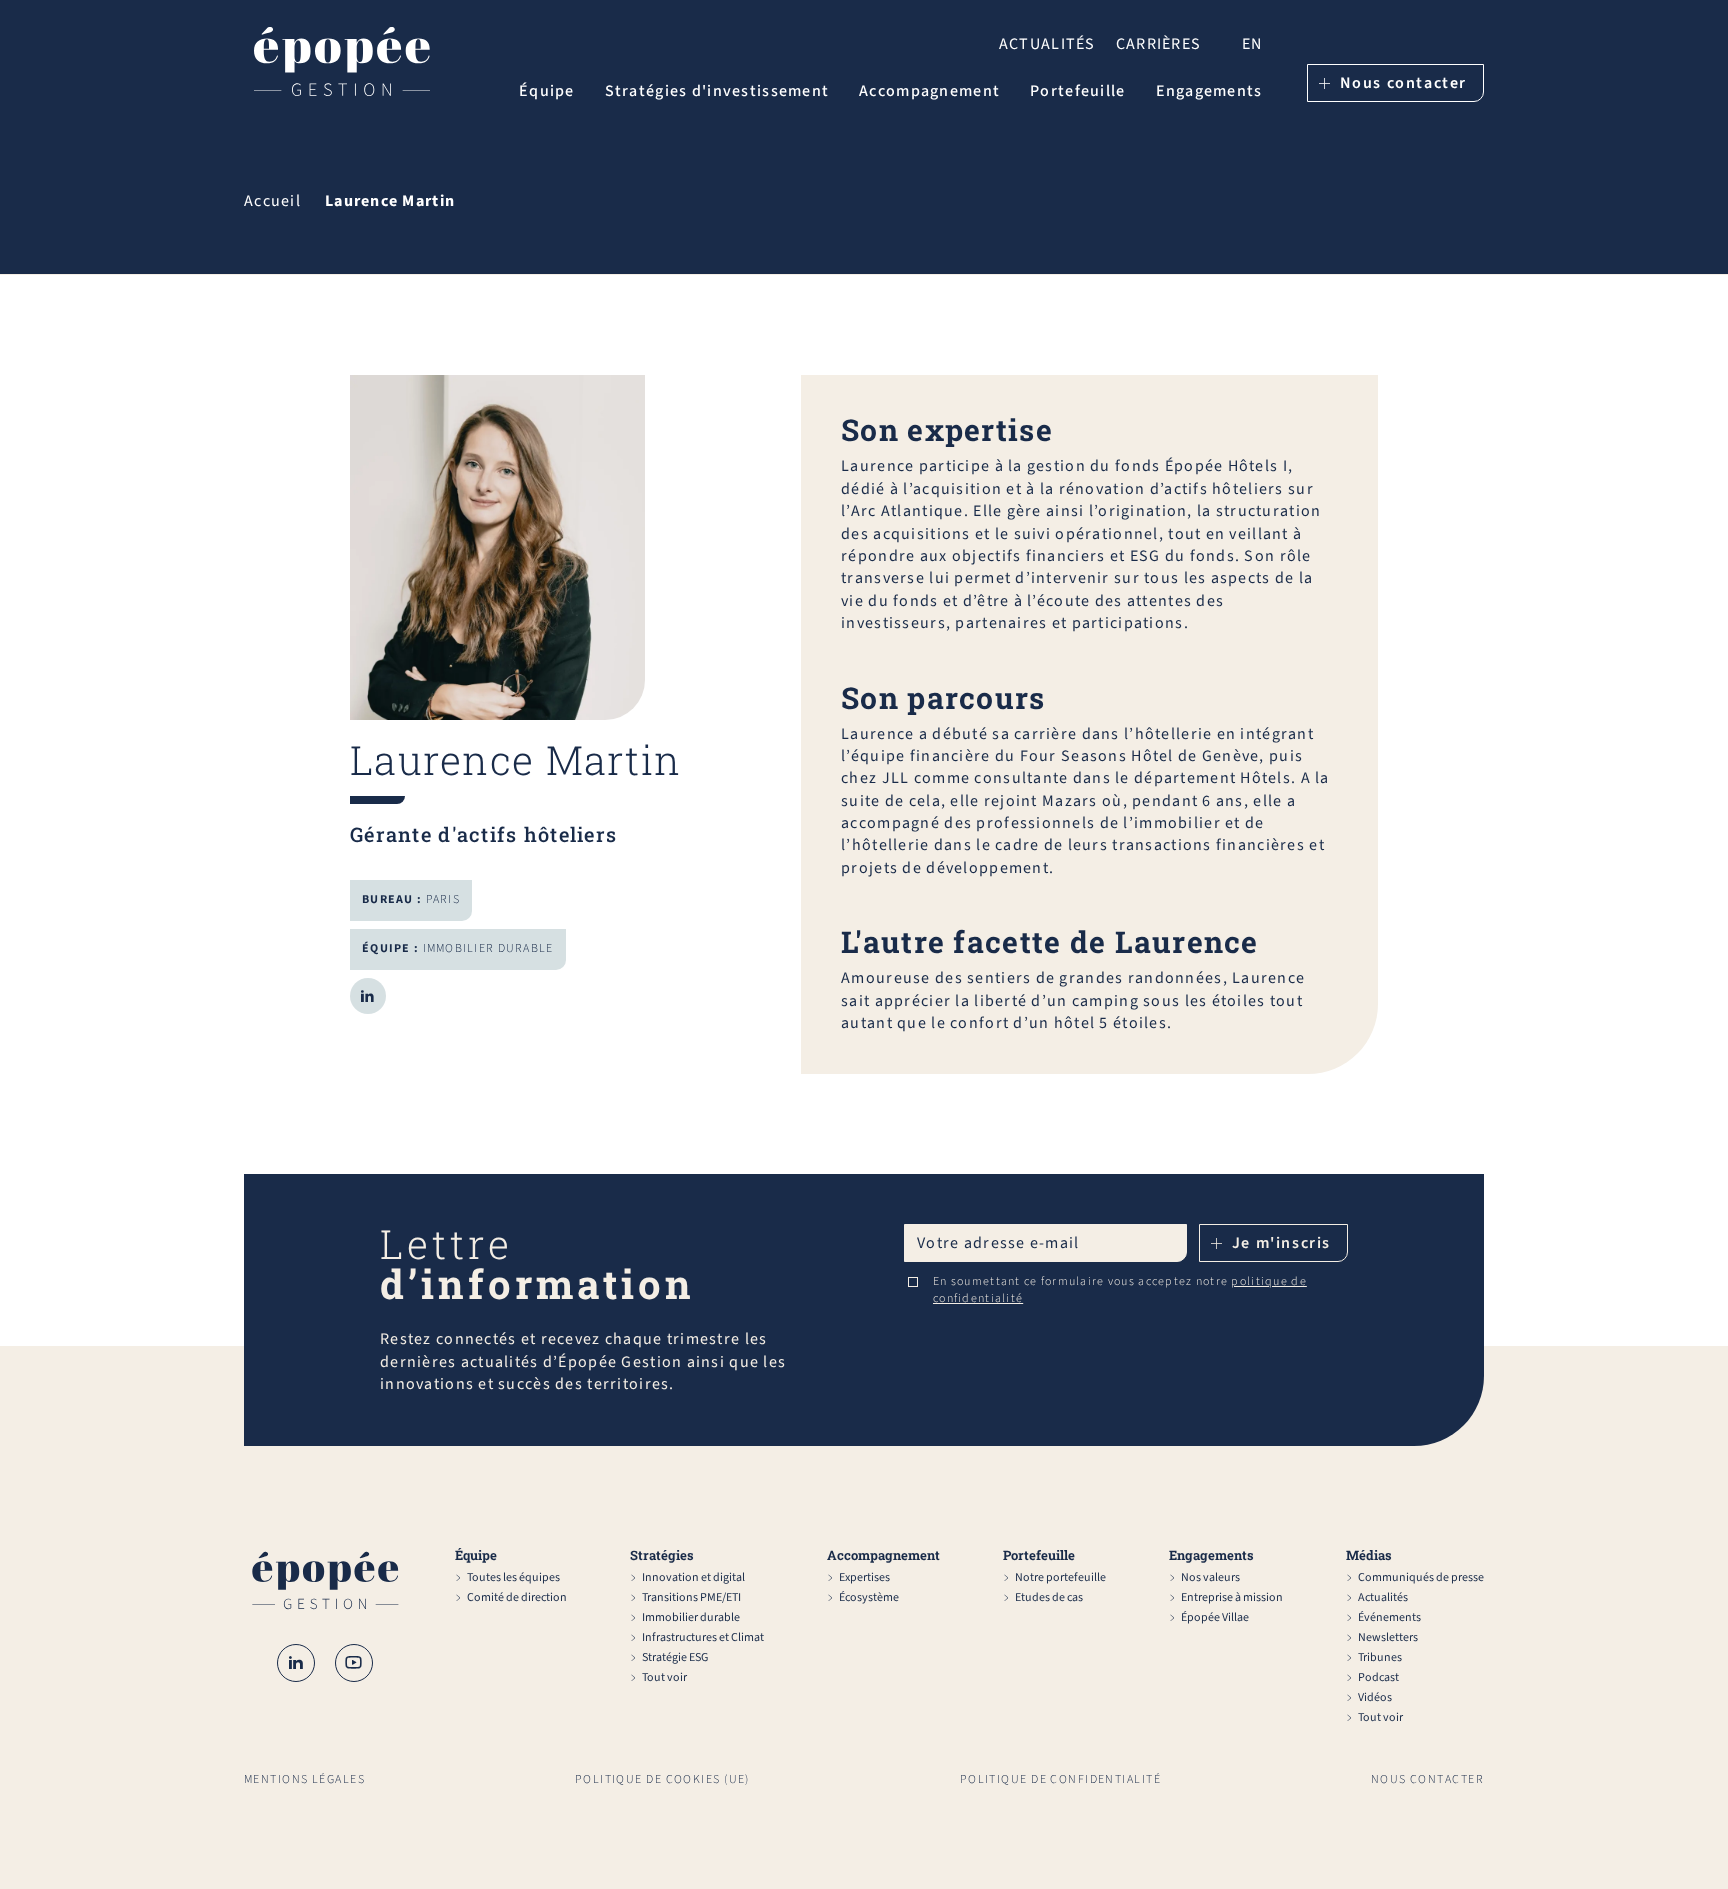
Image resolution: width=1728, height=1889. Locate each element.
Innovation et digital (693, 1578)
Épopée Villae (1215, 1618)
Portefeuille (1077, 91)
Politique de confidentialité (1060, 1779)
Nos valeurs (1210, 1578)
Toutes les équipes (513, 1578)
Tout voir (664, 1678)
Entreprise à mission (1232, 1598)
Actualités (1047, 44)
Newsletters (1388, 1638)
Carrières (1159, 44)
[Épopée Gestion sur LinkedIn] (296, 1663)
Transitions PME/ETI (691, 1598)
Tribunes (1380, 1658)
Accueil (272, 201)
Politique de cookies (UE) (662, 1779)
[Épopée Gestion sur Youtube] (354, 1663)
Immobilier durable (691, 1618)
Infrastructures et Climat (703, 1638)
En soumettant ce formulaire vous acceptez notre (1120, 1290)
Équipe (547, 91)
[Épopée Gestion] (342, 64)
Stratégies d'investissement (717, 91)
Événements (1389, 1618)
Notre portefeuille (1060, 1578)
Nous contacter (1403, 83)
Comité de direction (517, 1598)
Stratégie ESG (675, 1658)
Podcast (1378, 1678)
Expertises (864, 1578)
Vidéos (1375, 1698)
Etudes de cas (1049, 1598)
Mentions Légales (304, 1779)
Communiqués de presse (1421, 1578)
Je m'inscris (1281, 1243)
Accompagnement (929, 91)
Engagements (1209, 91)
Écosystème (869, 1598)
